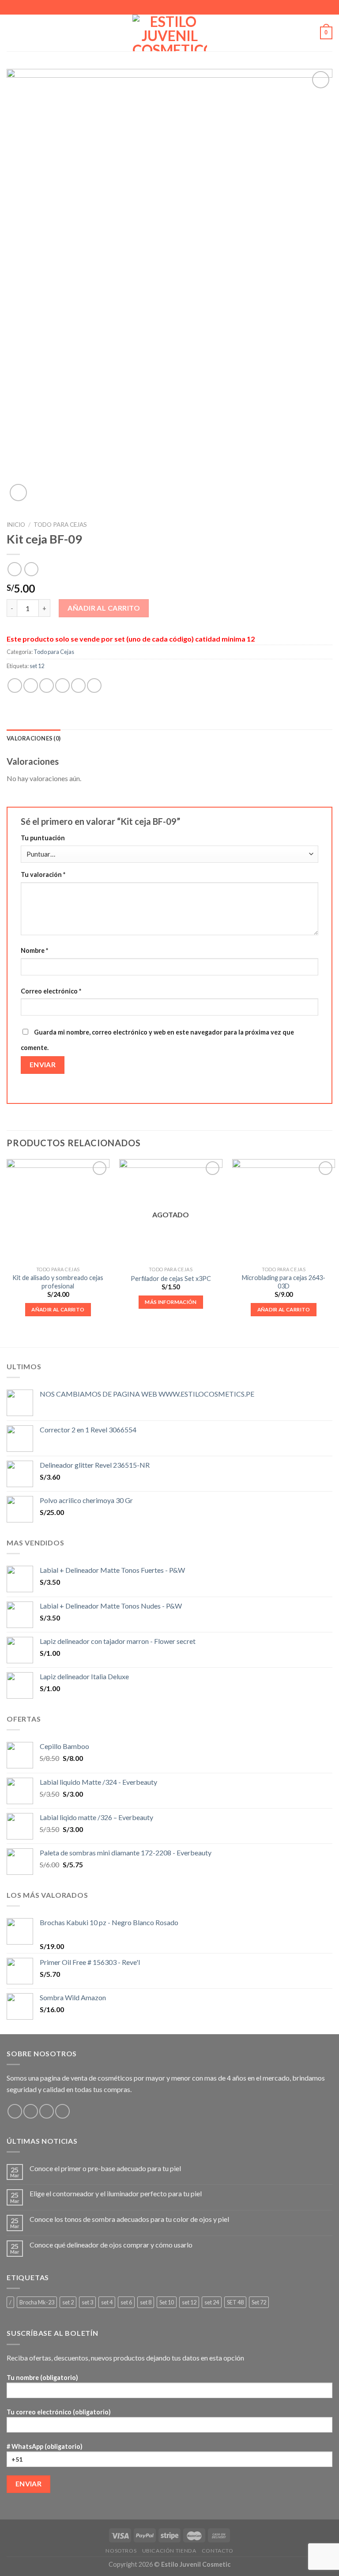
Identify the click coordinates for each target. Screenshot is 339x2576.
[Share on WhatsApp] (15, 686)
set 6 (126, 2302)
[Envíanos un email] (47, 2111)
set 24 (212, 2302)
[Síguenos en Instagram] (31, 2111)
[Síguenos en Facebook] (15, 2111)
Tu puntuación (43, 838)
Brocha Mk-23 (37, 2302)
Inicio (16, 525)
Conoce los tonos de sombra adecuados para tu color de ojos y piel (129, 2219)
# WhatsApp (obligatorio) (45, 2446)
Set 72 (259, 2302)
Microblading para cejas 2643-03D (284, 1282)
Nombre (34, 950)
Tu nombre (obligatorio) (42, 2378)
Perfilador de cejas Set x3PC (171, 1279)
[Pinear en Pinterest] (78, 686)
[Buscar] (310, 33)
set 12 (37, 666)
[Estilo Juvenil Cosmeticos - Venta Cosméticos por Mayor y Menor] (170, 33)
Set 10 (167, 2302)
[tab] (34, 738)
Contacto (218, 2551)
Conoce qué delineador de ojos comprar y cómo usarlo (111, 2245)
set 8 (146, 2302)
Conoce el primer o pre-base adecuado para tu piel (105, 2168)
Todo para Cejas (60, 525)
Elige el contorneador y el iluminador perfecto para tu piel (116, 2193)
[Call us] (62, 2111)
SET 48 (235, 2302)
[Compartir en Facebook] (31, 686)
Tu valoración (43, 874)
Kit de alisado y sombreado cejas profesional (58, 1282)
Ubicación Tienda (169, 2551)
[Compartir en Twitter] (47, 686)
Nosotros (121, 2551)
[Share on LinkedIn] (94, 686)
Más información (171, 1302)
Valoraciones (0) (34, 738)
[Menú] (12, 33)
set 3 (87, 2302)
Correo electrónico (51, 991)
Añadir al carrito (104, 608)
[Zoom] (18, 493)
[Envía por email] (62, 686)
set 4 (107, 2302)
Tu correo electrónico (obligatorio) (59, 2412)
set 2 (68, 2302)
